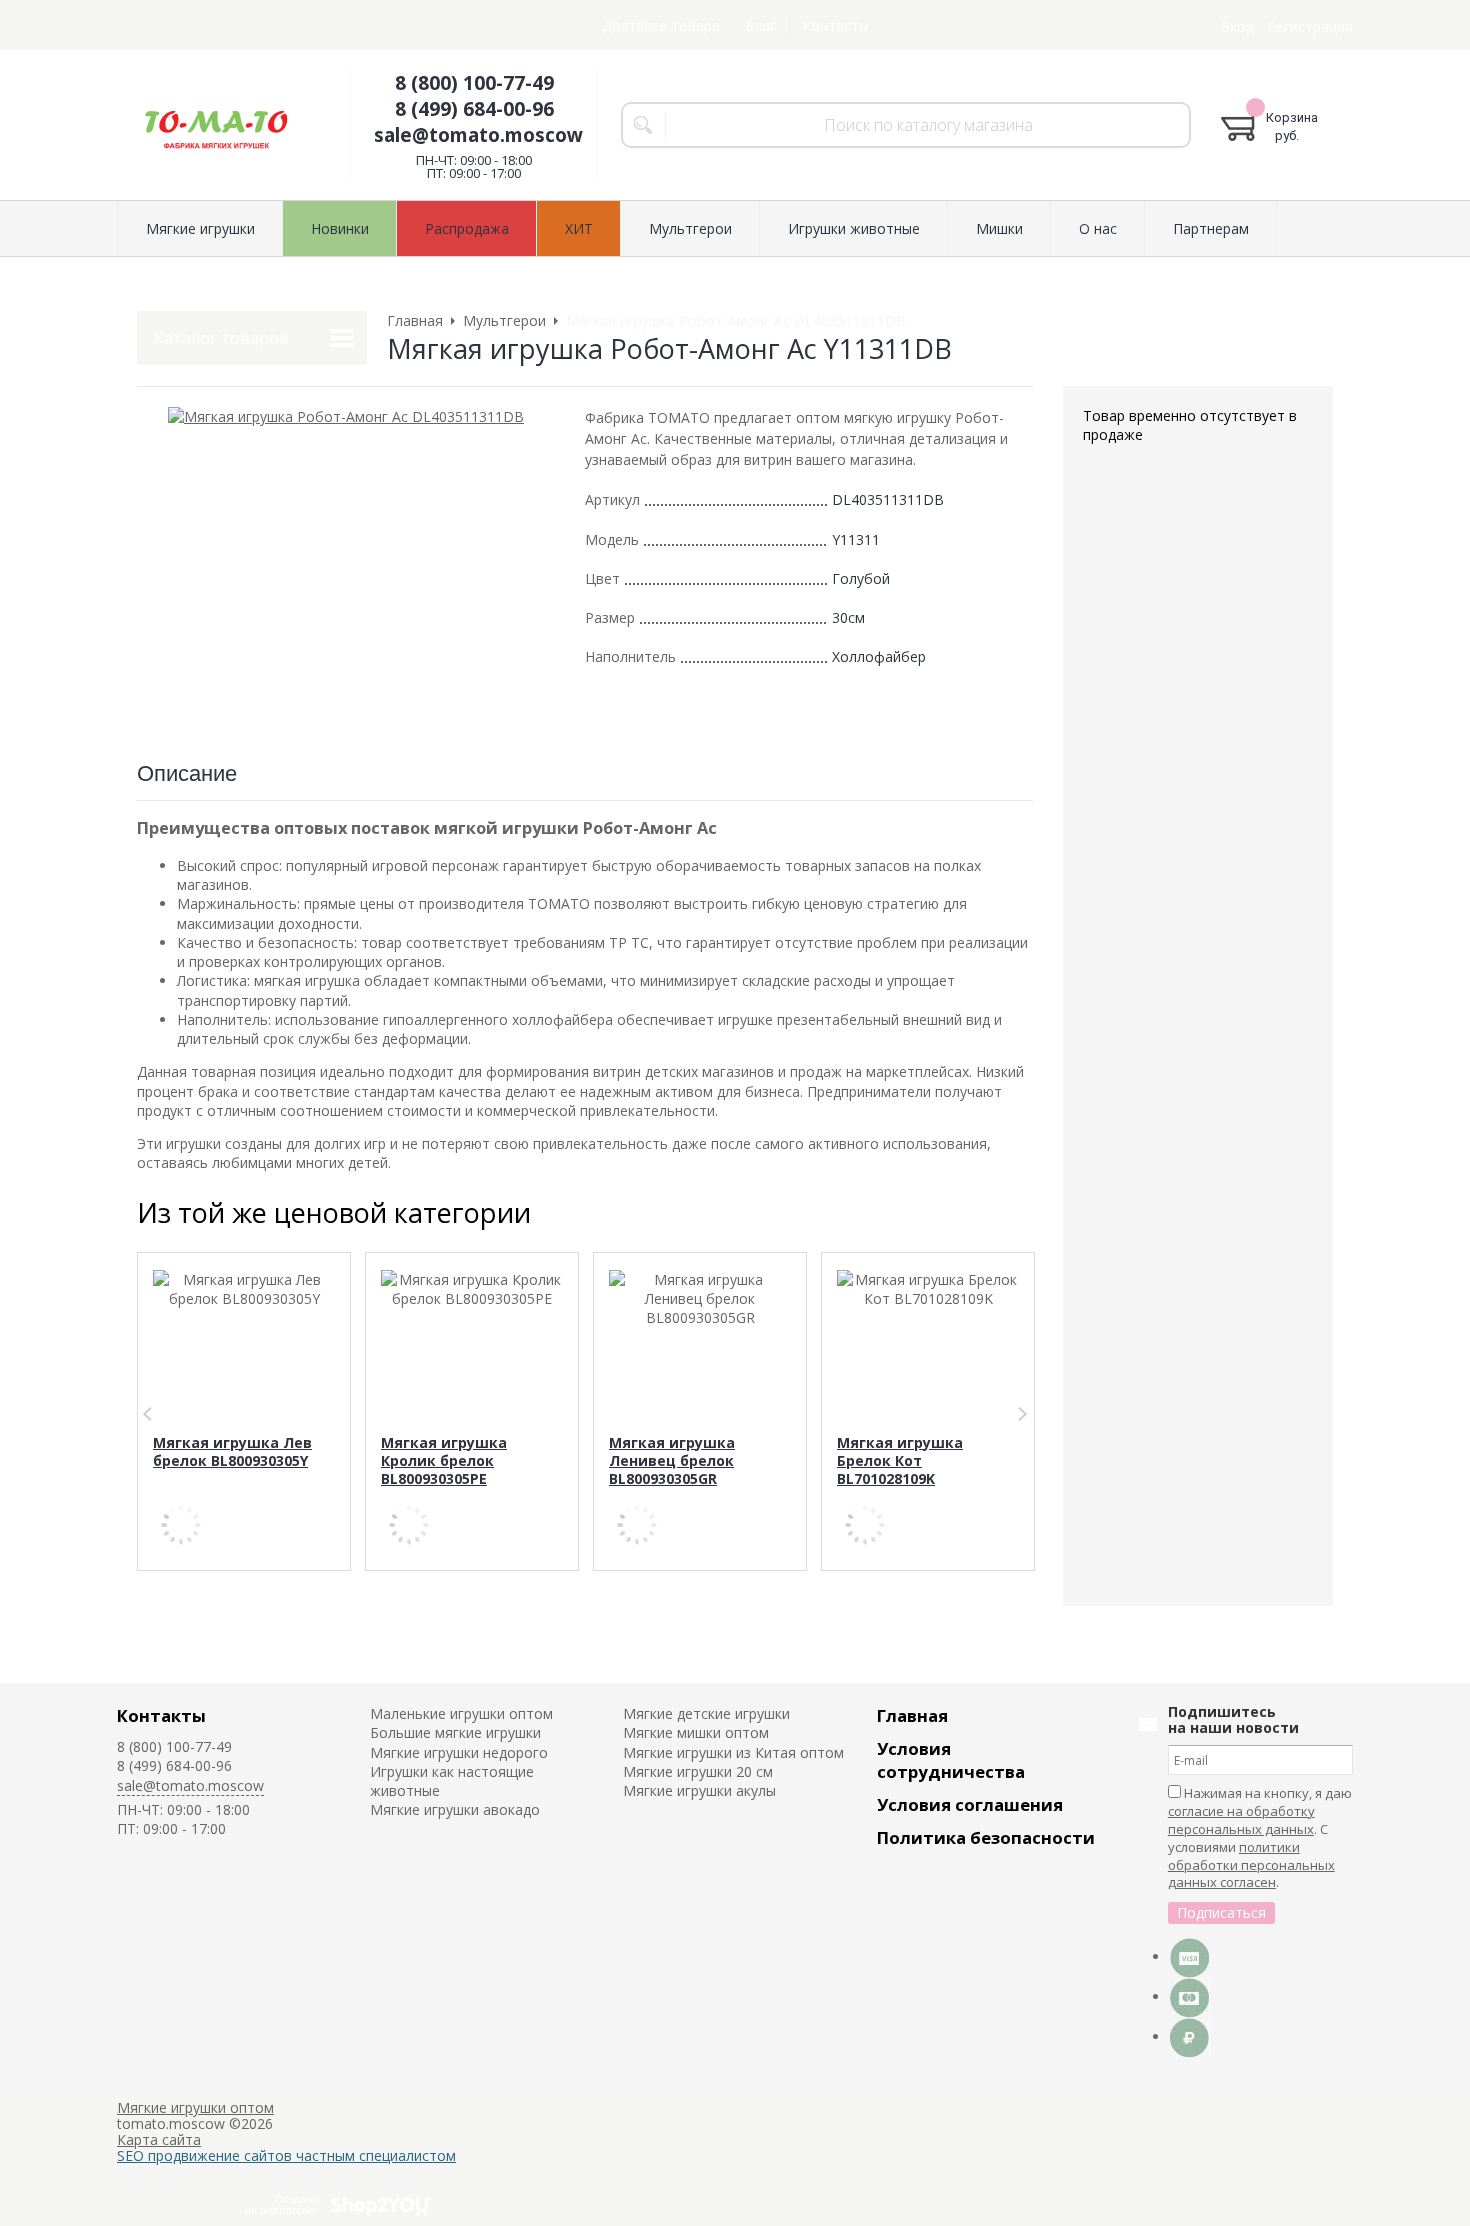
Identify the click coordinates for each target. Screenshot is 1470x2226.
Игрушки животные (854, 228)
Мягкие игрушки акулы (699, 1790)
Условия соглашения (970, 1804)
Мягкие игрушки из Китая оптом (733, 1752)
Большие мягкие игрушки (455, 1732)
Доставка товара (661, 25)
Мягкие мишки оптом (696, 1732)
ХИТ (579, 228)
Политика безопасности (986, 1837)
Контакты (835, 25)
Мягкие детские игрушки (706, 1713)
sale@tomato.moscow (478, 135)
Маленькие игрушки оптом (461, 1713)
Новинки (340, 228)
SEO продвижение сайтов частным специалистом (286, 2155)
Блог (761, 25)
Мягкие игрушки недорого (459, 1752)
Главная (912, 1715)
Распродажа (467, 228)
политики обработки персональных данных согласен (1251, 1865)
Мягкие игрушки (200, 228)
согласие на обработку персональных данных (1241, 1820)
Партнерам (1211, 228)
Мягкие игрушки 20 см (698, 1771)
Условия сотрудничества (951, 1760)
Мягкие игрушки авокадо (455, 1809)
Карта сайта (159, 2139)
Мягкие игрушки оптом (195, 2107)
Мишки (999, 228)
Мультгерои (690, 228)
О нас (1098, 228)
